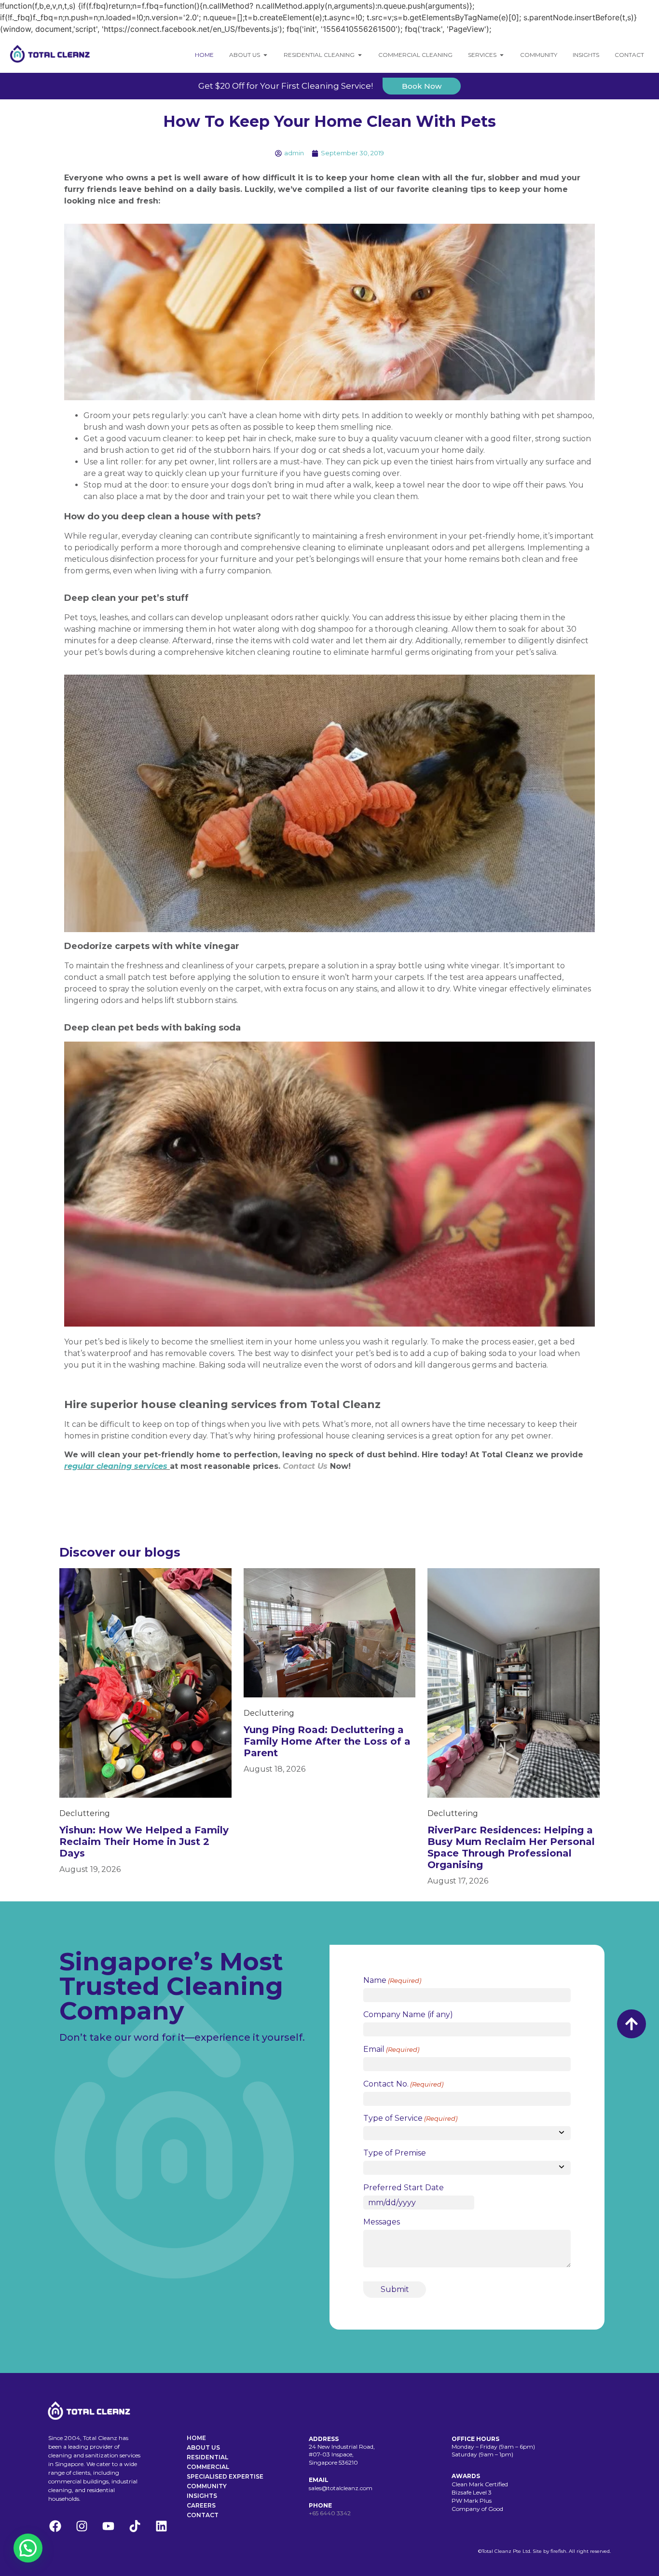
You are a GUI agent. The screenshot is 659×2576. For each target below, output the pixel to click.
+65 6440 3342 (330, 2513)
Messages (382, 2222)
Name (392, 1980)
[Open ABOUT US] (265, 55)
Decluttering (85, 1813)
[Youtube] (108, 2526)
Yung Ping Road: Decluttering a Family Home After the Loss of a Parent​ (327, 1741)
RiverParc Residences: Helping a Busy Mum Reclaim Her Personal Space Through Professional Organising (511, 1847)
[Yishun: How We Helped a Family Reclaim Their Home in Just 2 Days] (145, 1682)
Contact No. (403, 2084)
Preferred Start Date (404, 2188)
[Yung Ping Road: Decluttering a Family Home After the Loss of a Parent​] (330, 1632)
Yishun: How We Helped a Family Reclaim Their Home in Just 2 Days (144, 1842)
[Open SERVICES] (502, 55)
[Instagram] (82, 2526)
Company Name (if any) (408, 2015)
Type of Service (410, 2118)
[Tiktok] (135, 2526)
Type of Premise (395, 2153)
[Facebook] (55, 2526)
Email (391, 2049)
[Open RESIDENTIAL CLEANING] (360, 55)
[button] (28, 2548)
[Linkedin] (161, 2526)
